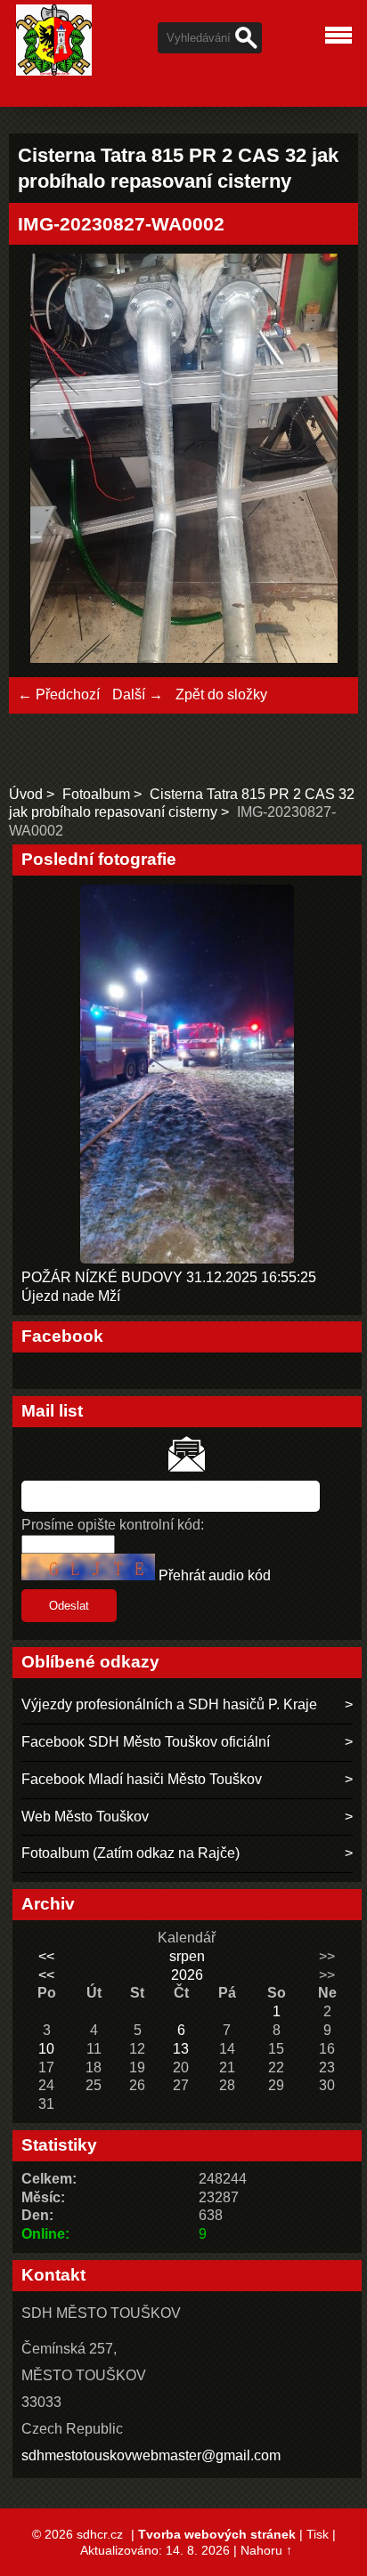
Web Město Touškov (85, 1817)
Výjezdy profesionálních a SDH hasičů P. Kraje (169, 1704)
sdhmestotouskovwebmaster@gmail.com (151, 2455)
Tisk (318, 2534)
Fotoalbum (96, 794)
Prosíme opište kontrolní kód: (113, 1525)
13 (181, 2049)
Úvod (26, 794)
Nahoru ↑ (266, 2550)
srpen (187, 1956)
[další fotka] (320, 461)
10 (46, 2049)
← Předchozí (59, 694)
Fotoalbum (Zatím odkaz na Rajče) (130, 1853)
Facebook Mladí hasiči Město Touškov (142, 1779)
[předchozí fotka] (47, 461)
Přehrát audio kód (215, 1575)
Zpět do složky (221, 694)
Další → (138, 694)
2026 (187, 1975)
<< (46, 1956)
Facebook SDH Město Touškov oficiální (146, 1742)
